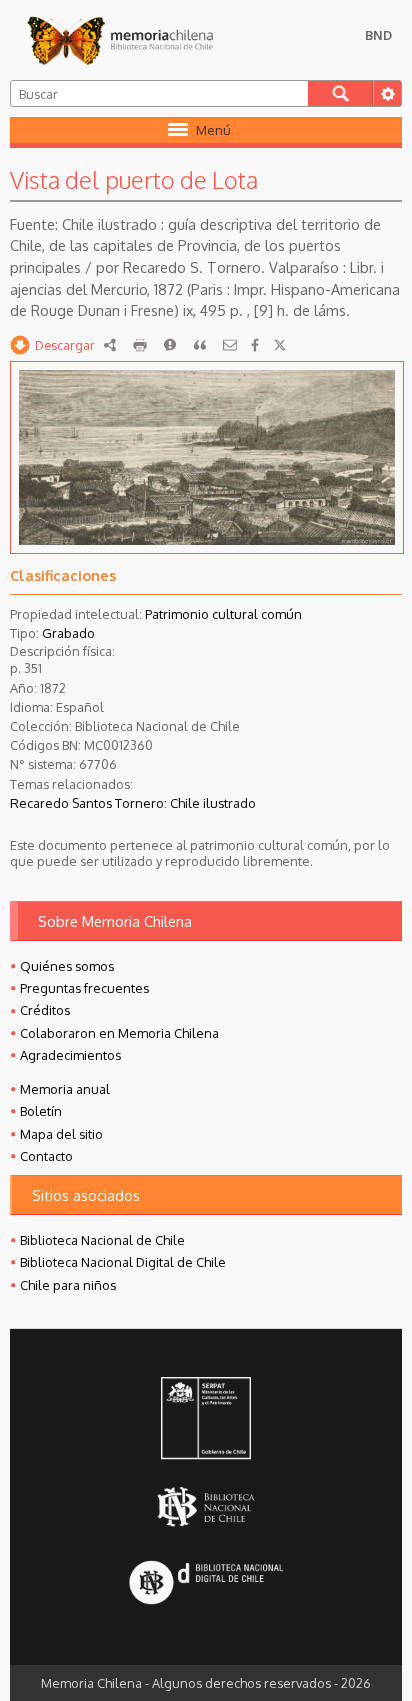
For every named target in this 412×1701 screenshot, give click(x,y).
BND (378, 35)
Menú (213, 130)
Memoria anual (65, 1089)
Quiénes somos (67, 966)
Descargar (65, 345)
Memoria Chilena (120, 40)
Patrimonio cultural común (223, 614)
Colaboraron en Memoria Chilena (119, 1033)
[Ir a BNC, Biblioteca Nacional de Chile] (206, 1506)
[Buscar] (340, 93)
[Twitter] (280, 345)
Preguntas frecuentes (84, 988)
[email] (230, 345)
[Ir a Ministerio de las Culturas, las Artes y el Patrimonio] (206, 1420)
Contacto (46, 1156)
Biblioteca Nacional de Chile (102, 1240)
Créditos (45, 1010)
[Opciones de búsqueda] (387, 93)
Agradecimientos (70, 1055)
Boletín (41, 1111)
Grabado (68, 633)
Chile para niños (68, 1285)
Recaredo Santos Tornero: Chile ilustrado (133, 803)
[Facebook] (255, 345)
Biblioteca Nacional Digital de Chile (123, 1262)
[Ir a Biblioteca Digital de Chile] (206, 1583)
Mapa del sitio (61, 1134)
